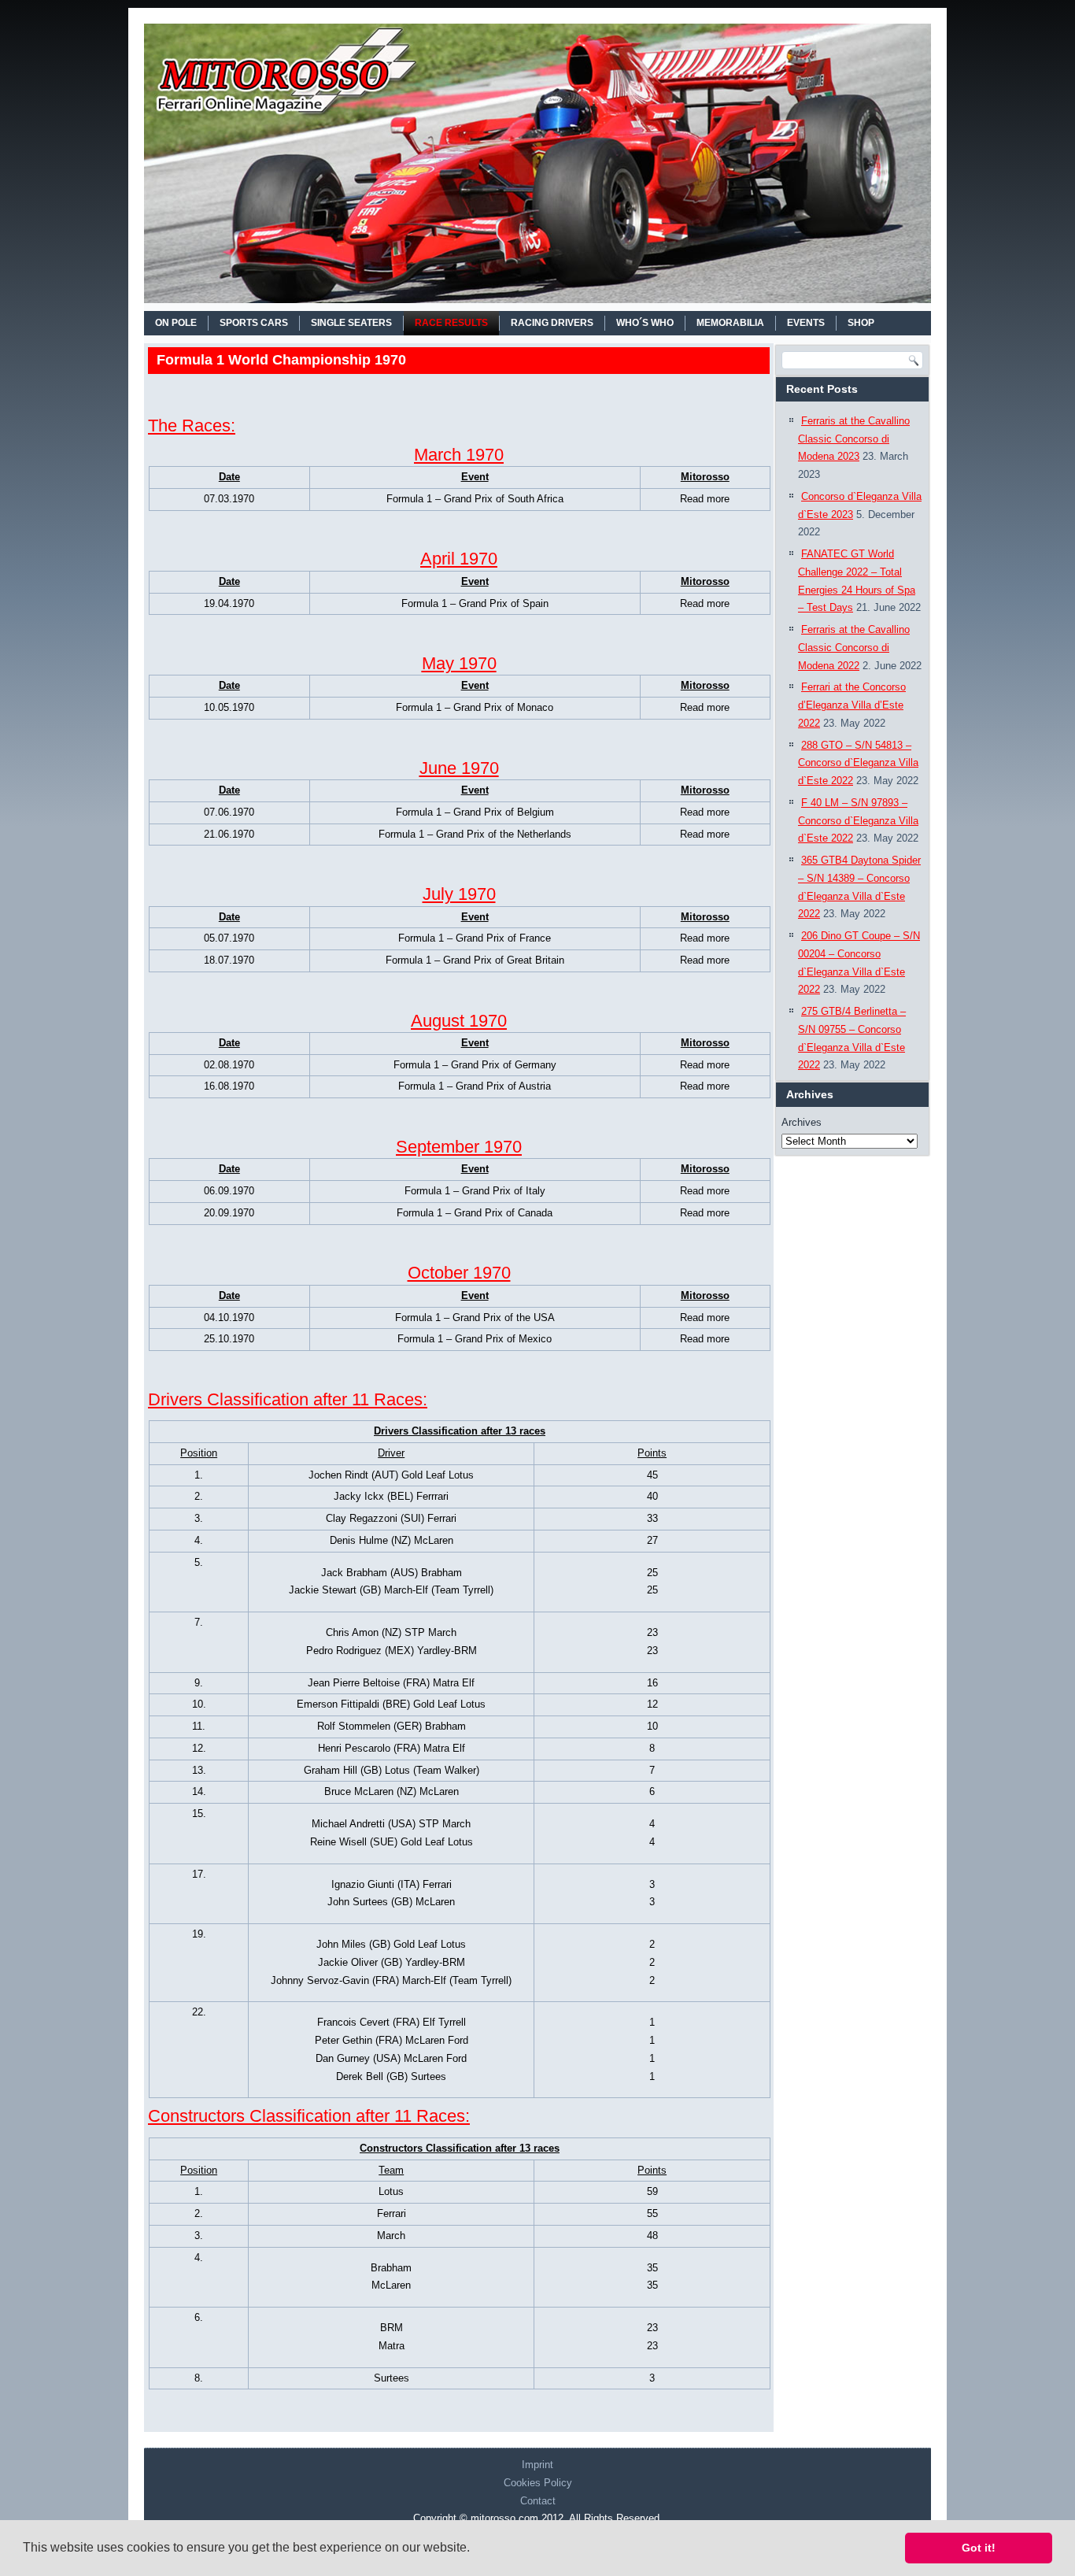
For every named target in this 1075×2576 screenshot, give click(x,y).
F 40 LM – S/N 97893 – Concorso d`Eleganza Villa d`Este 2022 (858, 821)
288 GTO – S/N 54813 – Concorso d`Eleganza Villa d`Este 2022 (858, 763)
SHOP (861, 323)
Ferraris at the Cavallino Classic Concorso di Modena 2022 (854, 648)
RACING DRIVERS (552, 323)
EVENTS (806, 323)
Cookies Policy (538, 2483)
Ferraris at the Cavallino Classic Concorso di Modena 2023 (854, 439)
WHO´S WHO (645, 323)
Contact (538, 2501)
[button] (475, 2549)
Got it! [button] (979, 2548)
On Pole (176, 323)
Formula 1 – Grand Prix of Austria (475, 1086)
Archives (802, 1122)
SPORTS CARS (254, 323)
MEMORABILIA (730, 323)
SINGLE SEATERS (351, 323)
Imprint (537, 2465)
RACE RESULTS (451, 323)
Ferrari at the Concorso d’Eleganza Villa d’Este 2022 (852, 705)
